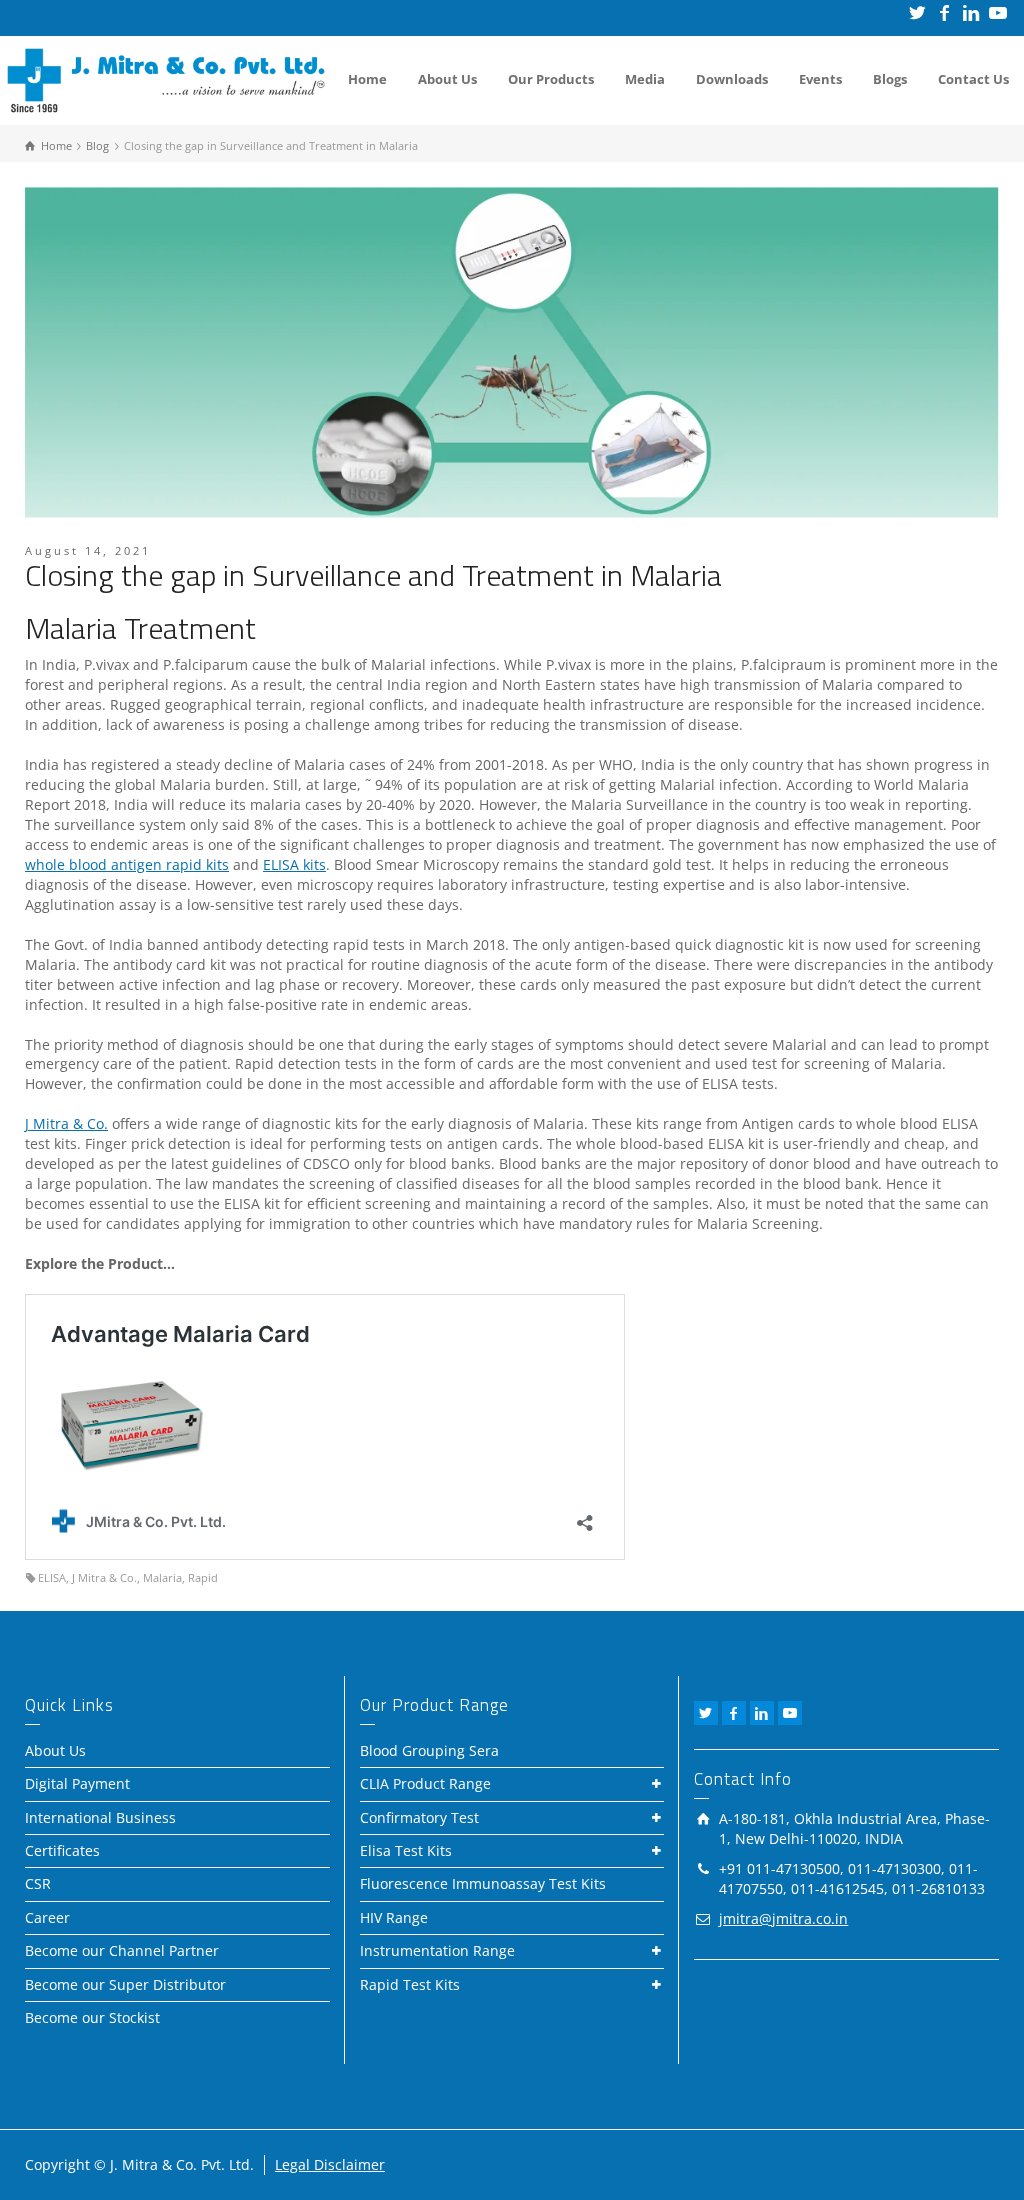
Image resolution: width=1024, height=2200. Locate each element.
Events (820, 79)
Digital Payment (77, 1783)
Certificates (62, 1850)
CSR (38, 1883)
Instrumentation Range (437, 1950)
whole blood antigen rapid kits (127, 864)
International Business (100, 1817)
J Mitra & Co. (66, 1123)
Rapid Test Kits (410, 1984)
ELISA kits (294, 864)
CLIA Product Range (425, 1783)
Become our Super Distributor (125, 1984)
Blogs (890, 79)
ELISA (52, 1577)
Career (47, 1917)
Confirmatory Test (419, 1817)
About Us (447, 79)
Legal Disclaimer (330, 2164)
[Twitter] (918, 12)
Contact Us (973, 79)
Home (367, 79)
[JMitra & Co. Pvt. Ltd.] (166, 78)
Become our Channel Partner (122, 1950)
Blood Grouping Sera (429, 1750)
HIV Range (394, 1917)
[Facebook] (945, 12)
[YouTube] (999, 12)
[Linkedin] (972, 12)
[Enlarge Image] (512, 352)
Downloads (732, 79)
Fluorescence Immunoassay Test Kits (483, 1883)
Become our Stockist (92, 2017)
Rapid (203, 1577)
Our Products (551, 79)
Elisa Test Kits (406, 1850)
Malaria (162, 1577)
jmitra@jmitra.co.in (783, 1918)
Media (645, 79)
